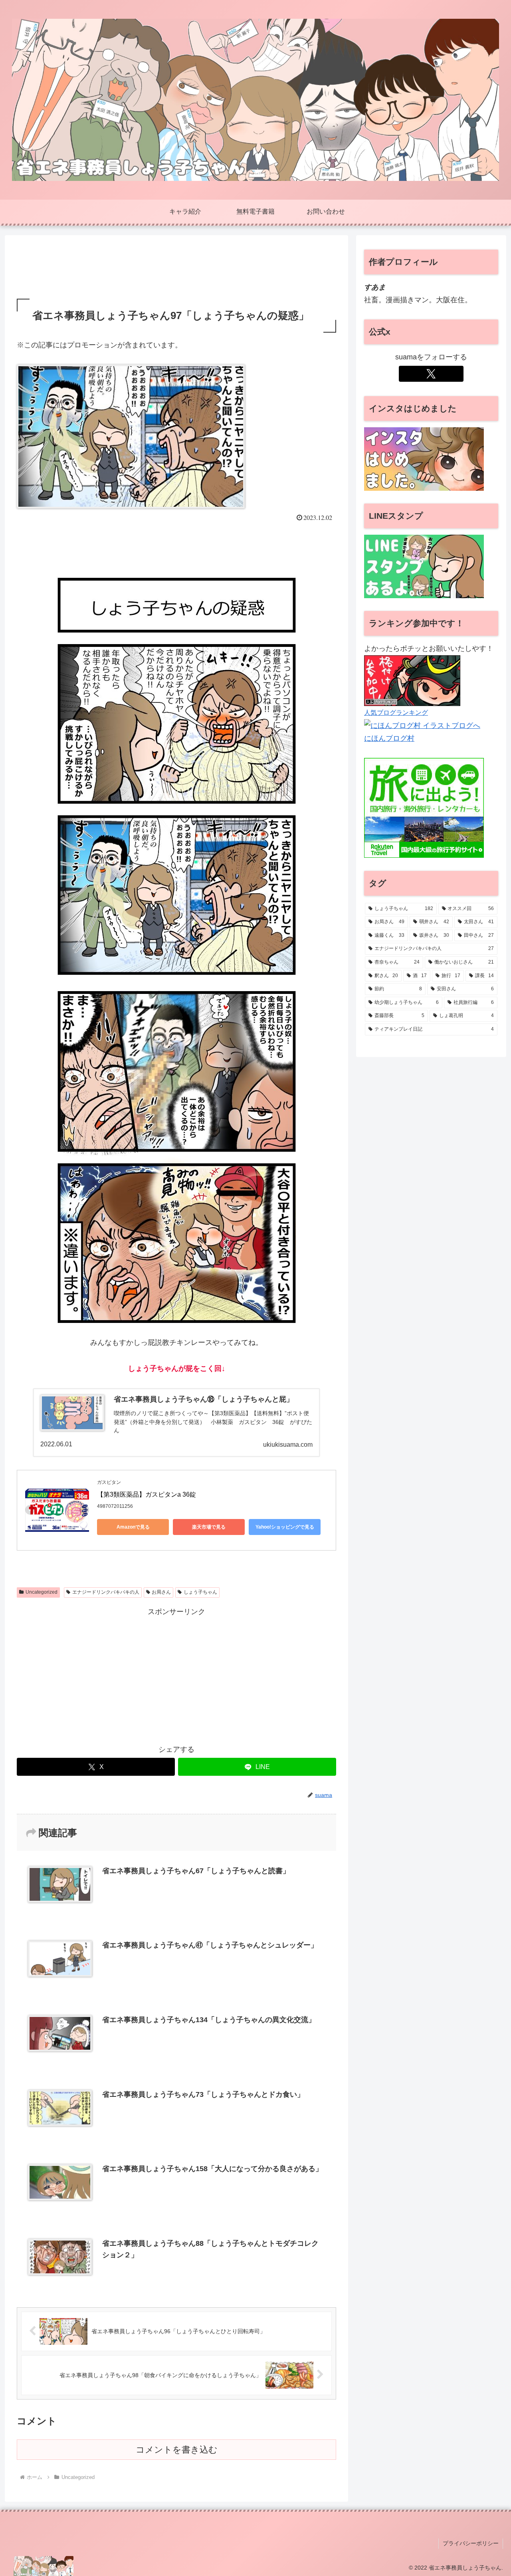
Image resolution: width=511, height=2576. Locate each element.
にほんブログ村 (389, 738)
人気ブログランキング (396, 712)
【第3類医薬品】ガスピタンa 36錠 (147, 1494)
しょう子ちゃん (200, 1592)
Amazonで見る (133, 1527)
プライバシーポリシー (471, 2543)
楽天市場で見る (209, 1527)
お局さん (161, 1592)
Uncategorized (42, 1592)
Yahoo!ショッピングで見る (285, 1527)
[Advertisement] (176, 268)
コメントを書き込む (177, 2450)
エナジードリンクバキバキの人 (106, 1592)
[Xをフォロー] (431, 374)
